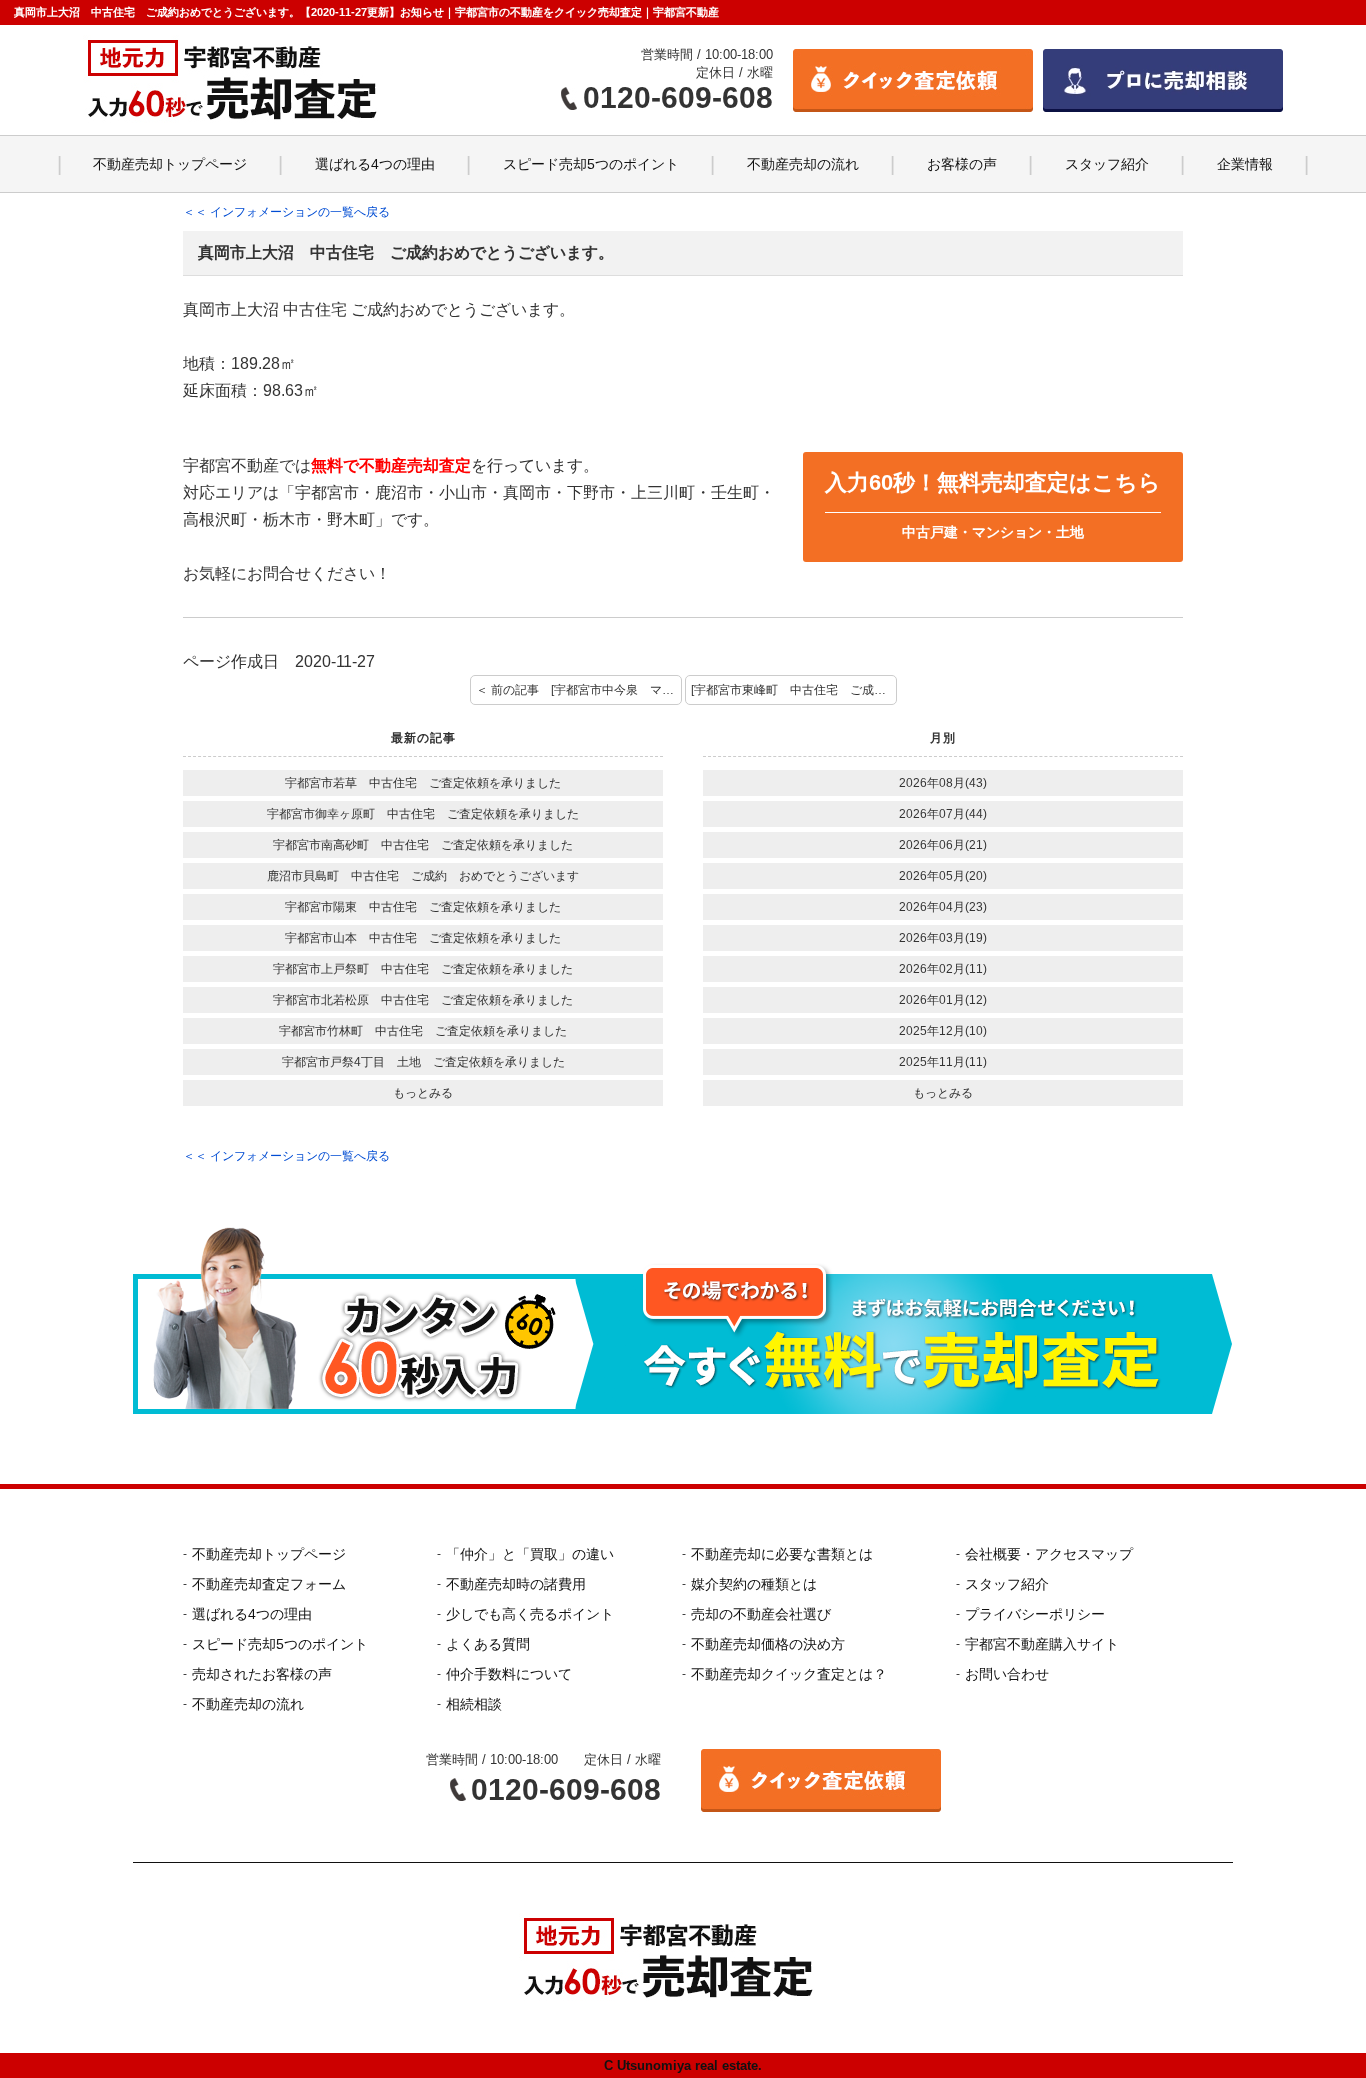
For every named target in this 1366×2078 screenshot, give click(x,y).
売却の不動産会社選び (761, 1614)
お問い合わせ (1007, 1674)
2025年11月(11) (943, 1062)
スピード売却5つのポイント (591, 164)
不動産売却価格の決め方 (768, 1644)
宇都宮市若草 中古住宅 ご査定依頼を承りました (423, 783)
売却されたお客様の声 (262, 1674)
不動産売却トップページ (170, 164)
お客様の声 (962, 164)
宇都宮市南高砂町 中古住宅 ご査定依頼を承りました (423, 845)
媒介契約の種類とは (754, 1584)
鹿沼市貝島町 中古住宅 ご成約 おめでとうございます (423, 876)
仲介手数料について (509, 1674)
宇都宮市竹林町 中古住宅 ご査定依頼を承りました (423, 1031)
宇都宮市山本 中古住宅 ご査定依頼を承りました (423, 938)
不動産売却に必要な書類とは (782, 1554)
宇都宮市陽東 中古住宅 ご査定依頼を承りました (423, 907)
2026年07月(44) (943, 814)
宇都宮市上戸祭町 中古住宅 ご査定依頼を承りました (423, 969)
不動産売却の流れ (803, 164)
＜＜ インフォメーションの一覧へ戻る (286, 212)
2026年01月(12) (943, 1000)
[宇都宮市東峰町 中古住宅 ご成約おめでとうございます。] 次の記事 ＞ (794, 690)
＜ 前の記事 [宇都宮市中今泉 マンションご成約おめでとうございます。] (579, 690)
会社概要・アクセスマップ (1049, 1554)
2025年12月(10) (943, 1031)
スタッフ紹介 (1107, 164)
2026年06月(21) (943, 845)
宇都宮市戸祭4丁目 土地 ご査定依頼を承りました (423, 1062)
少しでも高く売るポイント (530, 1614)
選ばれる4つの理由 (375, 164)
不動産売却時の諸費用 (516, 1584)
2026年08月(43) (943, 783)
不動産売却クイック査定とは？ (789, 1674)
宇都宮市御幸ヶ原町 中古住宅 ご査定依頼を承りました (423, 814)
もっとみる (423, 1093)
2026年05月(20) (943, 876)
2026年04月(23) (943, 907)
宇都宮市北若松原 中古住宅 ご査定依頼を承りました (423, 1000)
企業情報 (1245, 164)
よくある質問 (488, 1644)
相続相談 (474, 1704)
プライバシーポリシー (1035, 1614)
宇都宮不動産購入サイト (1042, 1644)
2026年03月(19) (943, 938)
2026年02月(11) (943, 969)
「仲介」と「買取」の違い (530, 1554)
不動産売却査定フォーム (269, 1584)
